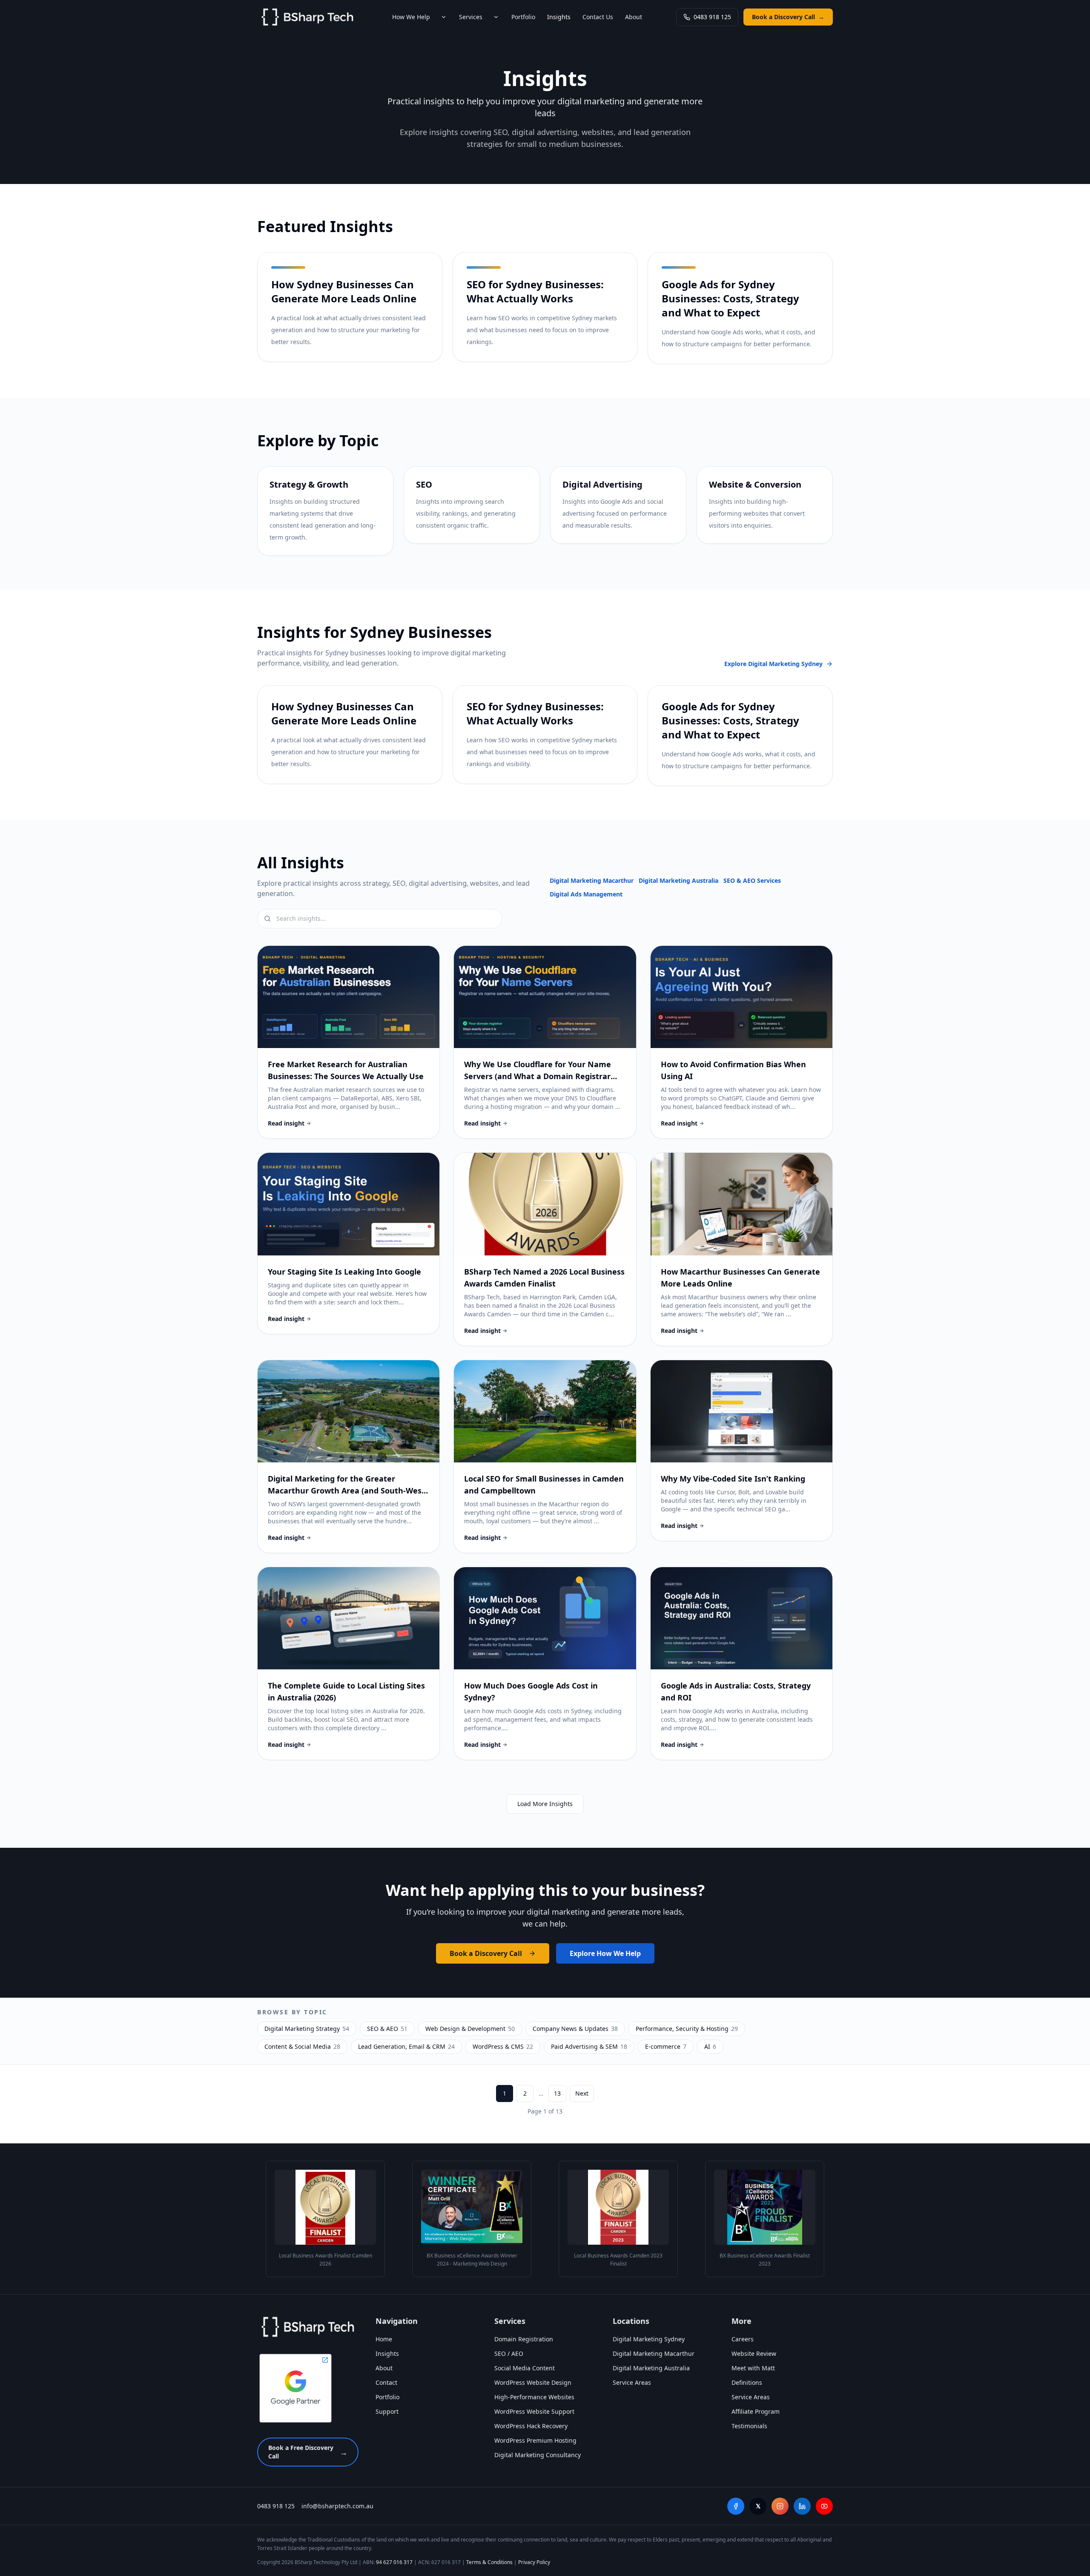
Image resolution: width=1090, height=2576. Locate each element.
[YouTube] (824, 2506)
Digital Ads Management (586, 894)
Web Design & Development (470, 2029)
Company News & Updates (575, 2029)
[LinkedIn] (802, 2506)
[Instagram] (780, 2506)
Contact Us (598, 17)
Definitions (747, 2382)
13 (557, 2093)
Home (384, 2339)
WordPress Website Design (533, 2382)
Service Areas (632, 2382)
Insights (559, 17)
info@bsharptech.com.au (337, 2506)
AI (710, 2046)
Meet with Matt (753, 2368)
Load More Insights (545, 1804)
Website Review (754, 2353)
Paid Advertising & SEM (589, 2046)
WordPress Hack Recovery (531, 2426)
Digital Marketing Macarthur (592, 880)
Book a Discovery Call (788, 17)
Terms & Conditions (489, 2562)
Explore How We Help (605, 1953)
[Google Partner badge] (295, 2388)
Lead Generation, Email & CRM (406, 2046)
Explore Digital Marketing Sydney (773, 664)
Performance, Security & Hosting (687, 2029)
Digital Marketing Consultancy (538, 2455)
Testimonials (749, 2426)
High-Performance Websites (534, 2397)
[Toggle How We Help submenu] (444, 17)
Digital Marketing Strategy (307, 2029)
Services (471, 17)
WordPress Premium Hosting (535, 2440)
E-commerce (666, 2046)
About (634, 17)
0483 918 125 (712, 17)
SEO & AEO (387, 2029)
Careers (743, 2339)
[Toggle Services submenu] (496, 17)
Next (582, 2093)
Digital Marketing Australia (678, 880)
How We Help (411, 17)
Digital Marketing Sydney (649, 2339)
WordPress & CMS (503, 2046)
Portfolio (523, 17)
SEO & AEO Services (752, 880)
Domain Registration (524, 2339)
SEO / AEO (509, 2353)
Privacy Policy (534, 2562)
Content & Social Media (302, 2046)
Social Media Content (525, 2368)
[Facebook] (736, 2506)
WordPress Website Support (534, 2411)
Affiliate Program (756, 2411)
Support (387, 2411)
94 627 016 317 (394, 2562)
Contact (386, 2382)
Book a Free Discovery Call (308, 2452)
